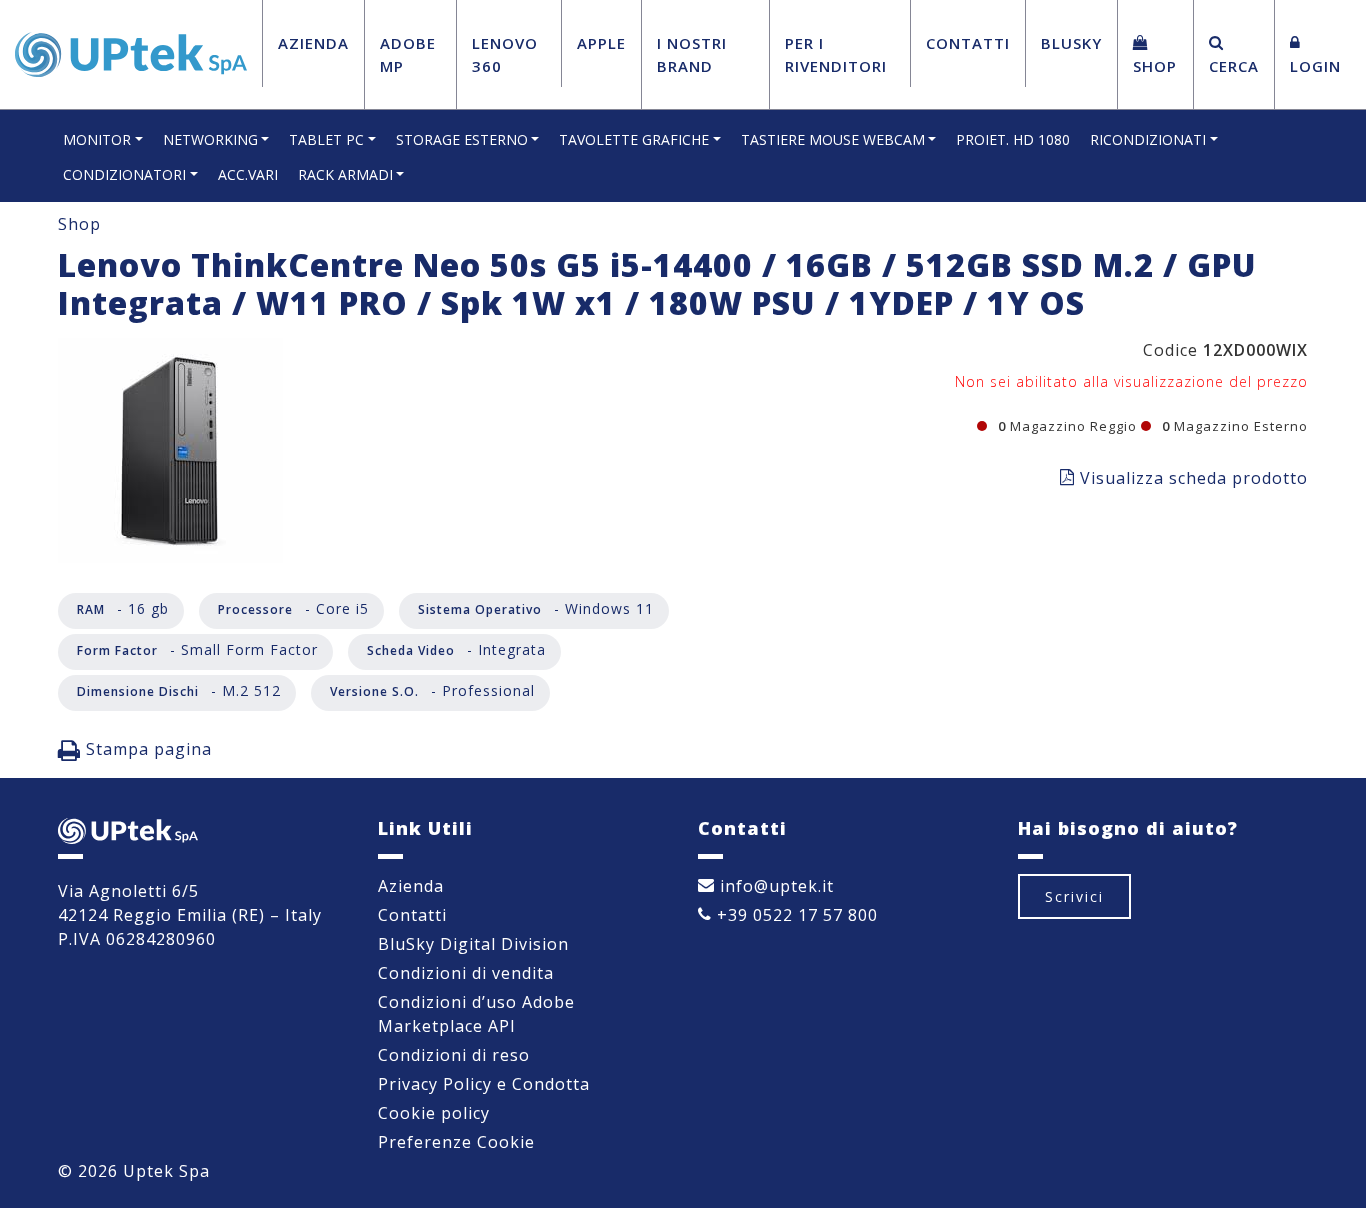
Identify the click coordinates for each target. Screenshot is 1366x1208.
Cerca (1234, 66)
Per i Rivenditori (836, 54)
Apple (601, 43)
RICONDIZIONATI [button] (1148, 139)
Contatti (968, 43)
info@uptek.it (774, 886)
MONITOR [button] (97, 139)
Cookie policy (434, 1113)
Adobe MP (408, 54)
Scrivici (1074, 896)
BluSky (1071, 43)
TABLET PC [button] (326, 139)
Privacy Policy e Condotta (484, 1084)
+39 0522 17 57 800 (795, 915)
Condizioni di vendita (466, 973)
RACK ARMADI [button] (345, 174)
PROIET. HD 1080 (1013, 139)
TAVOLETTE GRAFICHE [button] (634, 139)
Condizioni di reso (454, 1055)
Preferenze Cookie (456, 1142)
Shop (1155, 66)
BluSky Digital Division (473, 944)
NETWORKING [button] (210, 139)
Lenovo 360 (505, 54)
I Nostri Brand (692, 54)
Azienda (313, 43)
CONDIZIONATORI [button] (124, 174)
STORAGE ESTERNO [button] (462, 139)
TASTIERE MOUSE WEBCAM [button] (833, 139)
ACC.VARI (248, 174)
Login (1315, 66)
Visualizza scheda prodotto (1191, 478)
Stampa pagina (146, 749)
